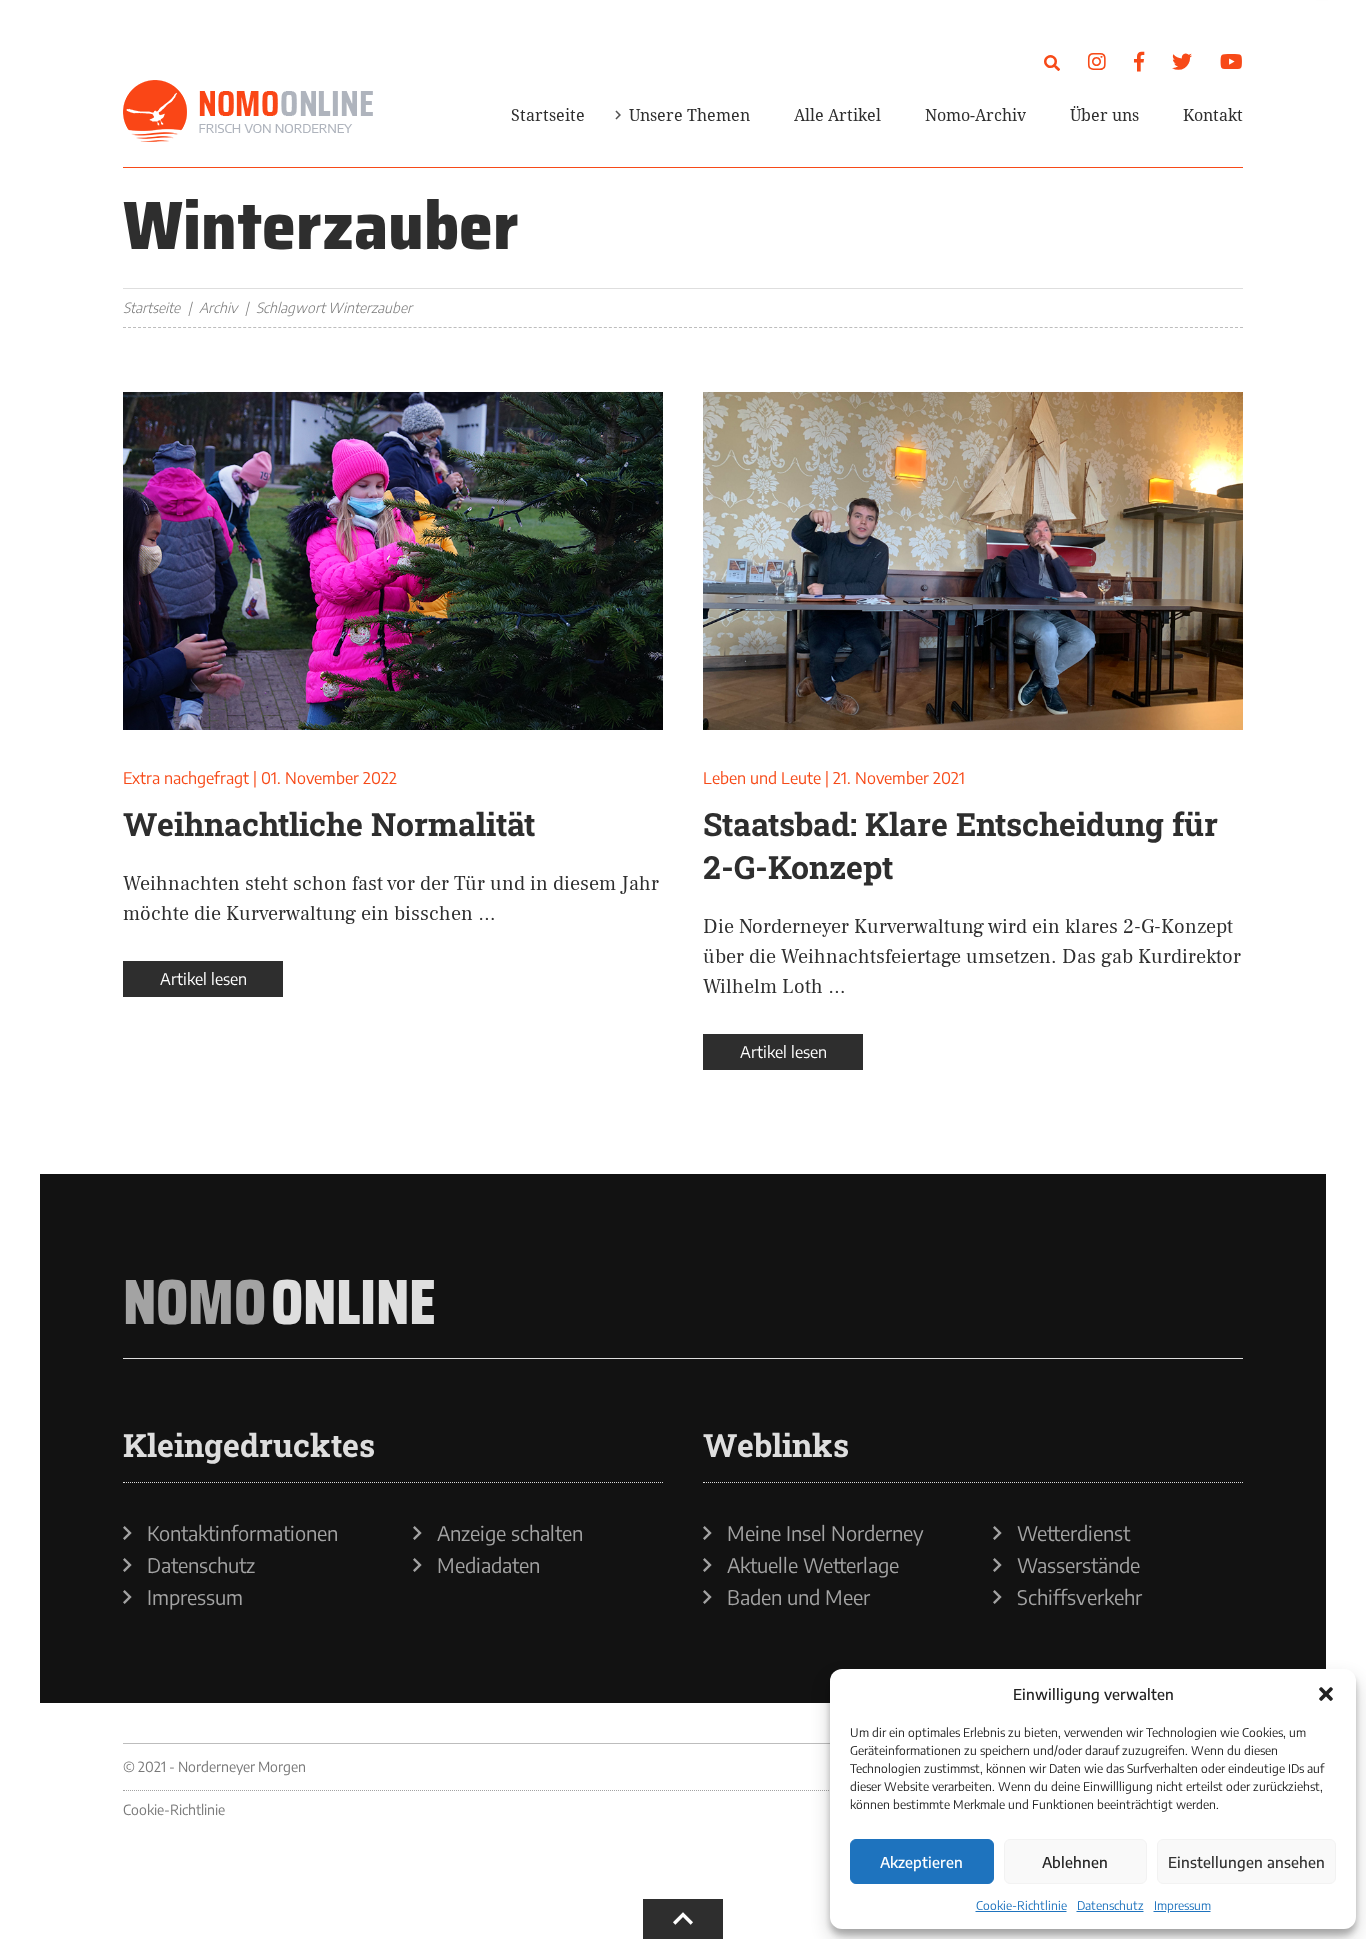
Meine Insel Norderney (825, 1533)
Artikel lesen (203, 979)
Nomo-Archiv (975, 115)
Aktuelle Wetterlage (813, 1565)
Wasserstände (1078, 1565)
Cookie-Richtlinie (1021, 1905)
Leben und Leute (762, 778)
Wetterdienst (1073, 1533)
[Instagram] (1097, 60)
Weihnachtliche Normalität (329, 823)
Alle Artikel (837, 115)
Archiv (218, 307)
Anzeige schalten (510, 1533)
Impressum (1182, 1905)
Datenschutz (1110, 1905)
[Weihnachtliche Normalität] (393, 561)
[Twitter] (1182, 60)
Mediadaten (488, 1565)
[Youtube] (1231, 60)
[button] (1326, 1694)
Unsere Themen (689, 115)
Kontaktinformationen (242, 1533)
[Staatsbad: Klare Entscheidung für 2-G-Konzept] (973, 561)
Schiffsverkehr (1079, 1597)
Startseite (548, 115)
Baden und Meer (798, 1597)
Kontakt (1213, 115)
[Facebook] (1139, 60)
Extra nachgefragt (186, 778)
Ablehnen (1075, 1862)
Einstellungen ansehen (1246, 1862)
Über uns (1104, 115)
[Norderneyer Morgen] (248, 112)
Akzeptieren (921, 1862)
